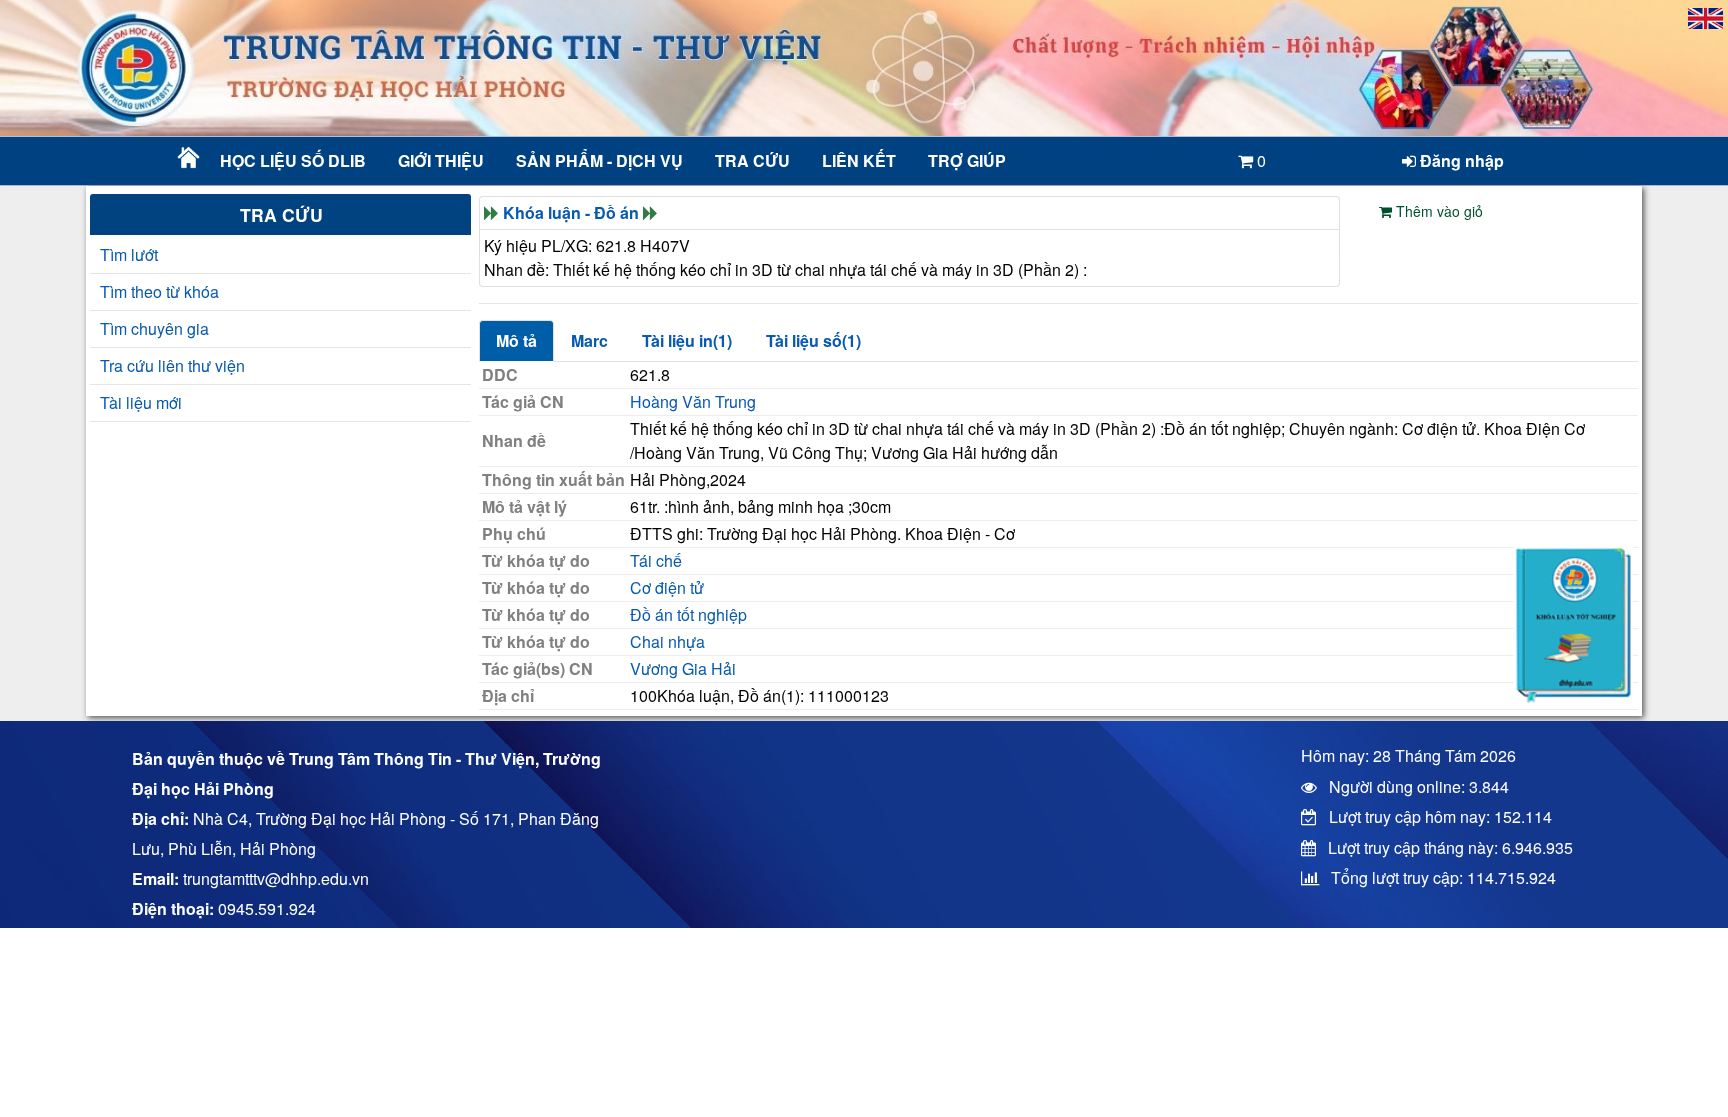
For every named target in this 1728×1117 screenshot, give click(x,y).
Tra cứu (752, 160)
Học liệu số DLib (293, 160)
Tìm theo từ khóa (159, 291)
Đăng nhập (1460, 160)
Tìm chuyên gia (154, 328)
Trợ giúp (967, 160)
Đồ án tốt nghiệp (688, 614)
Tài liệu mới (141, 402)
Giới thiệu (441, 160)
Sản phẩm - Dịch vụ (597, 160)
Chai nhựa (667, 641)
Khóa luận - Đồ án (571, 212)
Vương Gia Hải (683, 668)
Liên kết (859, 160)
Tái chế (656, 560)
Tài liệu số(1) (813, 340)
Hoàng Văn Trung (693, 401)
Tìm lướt (129, 254)
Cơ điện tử (667, 587)
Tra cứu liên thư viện (172, 365)
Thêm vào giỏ (1437, 211)
